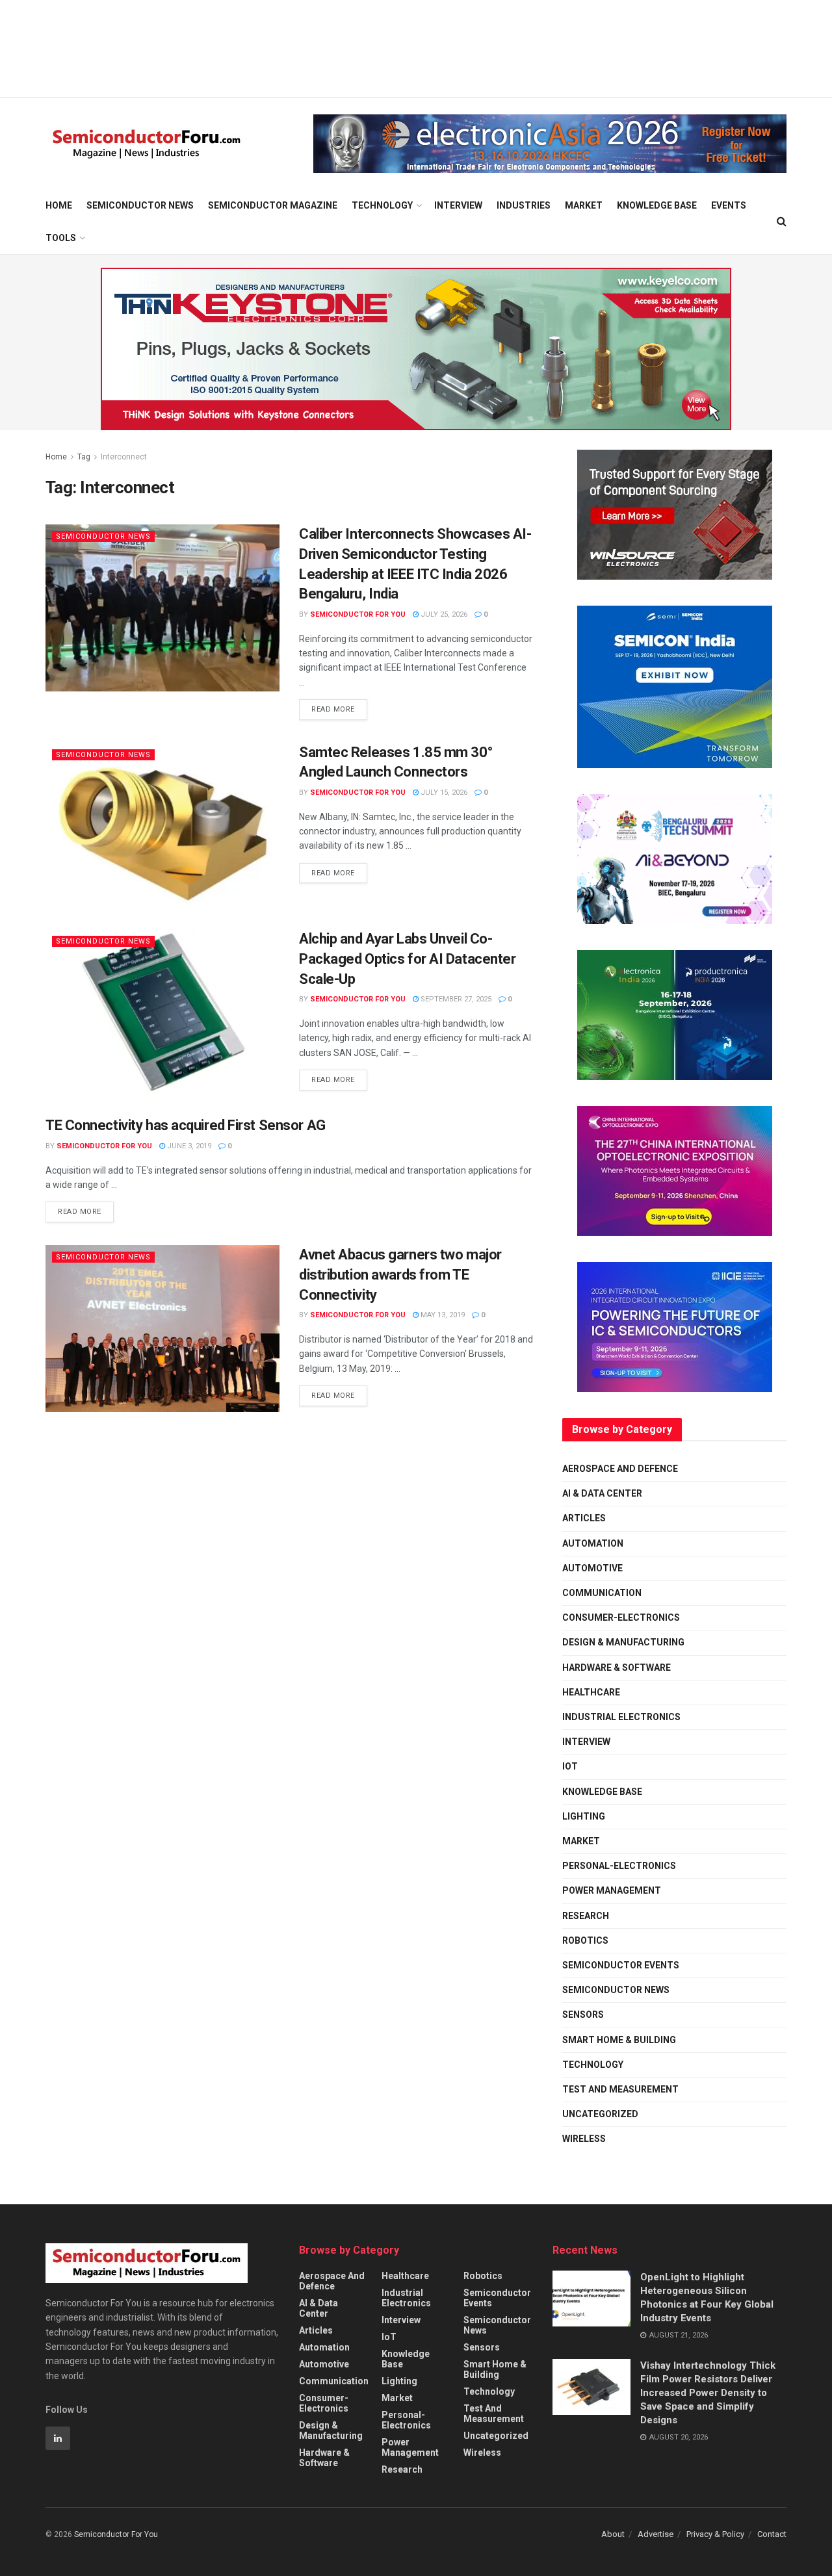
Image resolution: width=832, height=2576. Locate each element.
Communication (602, 1593)
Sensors (583, 2015)
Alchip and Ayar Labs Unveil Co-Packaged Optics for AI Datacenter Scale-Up (407, 959)
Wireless (584, 2139)
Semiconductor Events (621, 1965)
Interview (458, 205)
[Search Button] (782, 222)
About (613, 2534)
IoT (570, 1766)
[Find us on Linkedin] (58, 2438)
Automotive (592, 1568)
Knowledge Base (657, 205)
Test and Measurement (620, 2089)
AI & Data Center (602, 1493)
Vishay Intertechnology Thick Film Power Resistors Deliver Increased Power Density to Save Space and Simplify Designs (708, 2393)
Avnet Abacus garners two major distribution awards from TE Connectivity (400, 1275)
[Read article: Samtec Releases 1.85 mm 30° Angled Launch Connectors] (162, 826)
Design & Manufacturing (623, 1642)
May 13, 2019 (442, 1315)
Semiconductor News (140, 205)
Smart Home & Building (619, 2040)
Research (586, 1916)
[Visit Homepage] (147, 144)
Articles (584, 1518)
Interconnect (124, 457)
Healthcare (591, 1692)
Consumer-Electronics (621, 1617)
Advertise (656, 2534)
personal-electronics (619, 1866)
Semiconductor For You (358, 614)
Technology (382, 205)
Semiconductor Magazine (273, 205)
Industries (524, 205)
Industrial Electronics (621, 1717)
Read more (339, 706)
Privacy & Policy (715, 2534)
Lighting (584, 1816)
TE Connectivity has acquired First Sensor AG (186, 1125)
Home (59, 205)
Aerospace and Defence (620, 1469)
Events (729, 205)
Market (584, 205)
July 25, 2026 (443, 614)
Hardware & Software (617, 1668)
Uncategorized (600, 2114)
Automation (593, 1543)
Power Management (612, 1890)
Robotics (585, 1940)
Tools (61, 238)
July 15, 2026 (443, 792)
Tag (84, 457)
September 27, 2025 (455, 999)
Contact (772, 2534)
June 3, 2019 (188, 1146)
